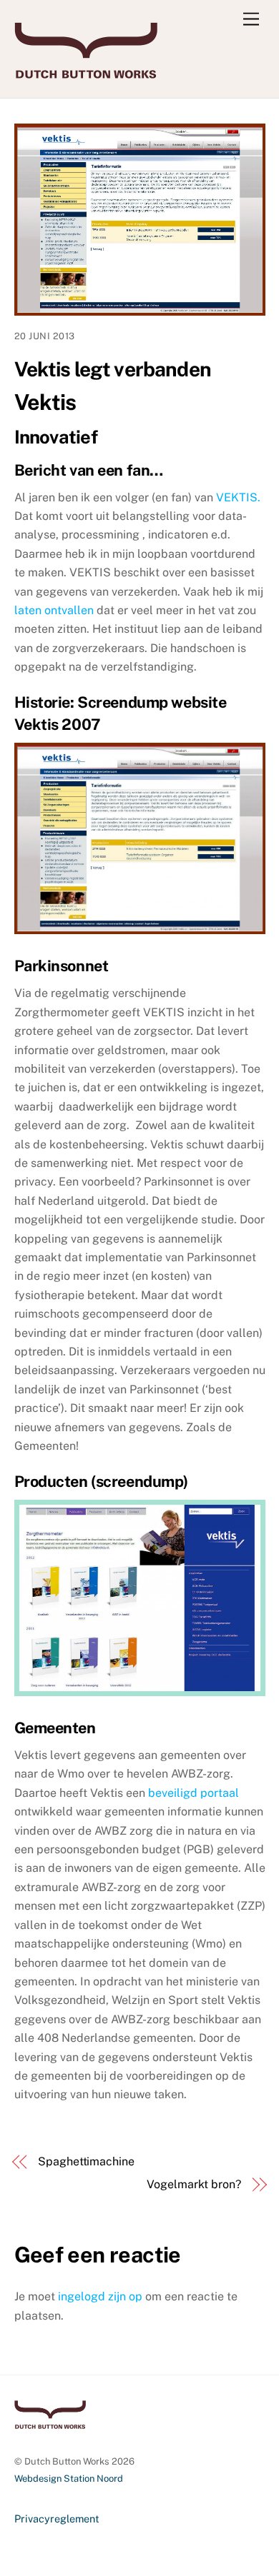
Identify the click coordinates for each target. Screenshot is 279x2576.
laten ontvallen (55, 610)
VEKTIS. (238, 497)
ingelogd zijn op (100, 2296)
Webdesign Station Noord (69, 2479)
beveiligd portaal (194, 1793)
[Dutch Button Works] (86, 72)
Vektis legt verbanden (113, 369)
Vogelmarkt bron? (194, 2184)
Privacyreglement (57, 2519)
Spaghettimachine (86, 2161)
